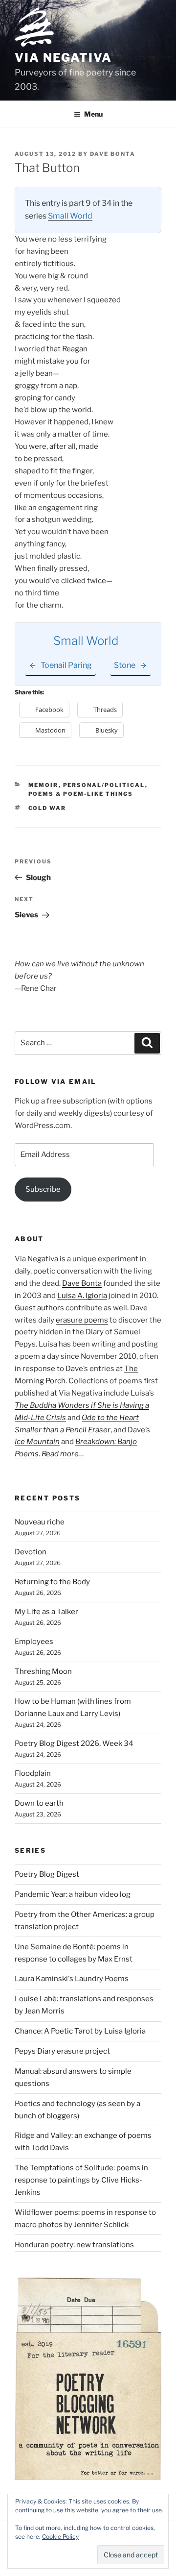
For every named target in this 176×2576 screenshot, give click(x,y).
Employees (34, 1642)
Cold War (47, 808)
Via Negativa (63, 58)
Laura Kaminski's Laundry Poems (72, 1979)
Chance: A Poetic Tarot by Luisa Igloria (80, 2031)
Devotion (31, 1552)
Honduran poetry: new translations (74, 2245)
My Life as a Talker (46, 1612)
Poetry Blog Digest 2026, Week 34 (74, 1743)
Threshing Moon (43, 1671)
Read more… (63, 1454)
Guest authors (39, 1308)
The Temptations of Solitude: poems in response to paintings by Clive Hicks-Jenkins (81, 2180)
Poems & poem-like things (81, 794)
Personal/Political (104, 785)
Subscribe (43, 1189)
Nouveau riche (40, 1522)
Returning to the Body (52, 1582)
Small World (70, 216)
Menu (93, 114)
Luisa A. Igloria (82, 1296)
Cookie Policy (60, 2537)
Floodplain (33, 1773)
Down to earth (39, 1803)
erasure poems (82, 1320)
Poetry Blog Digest (47, 1874)
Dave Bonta (113, 154)
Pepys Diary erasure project (62, 2051)
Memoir (44, 785)
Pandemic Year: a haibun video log (73, 1894)
